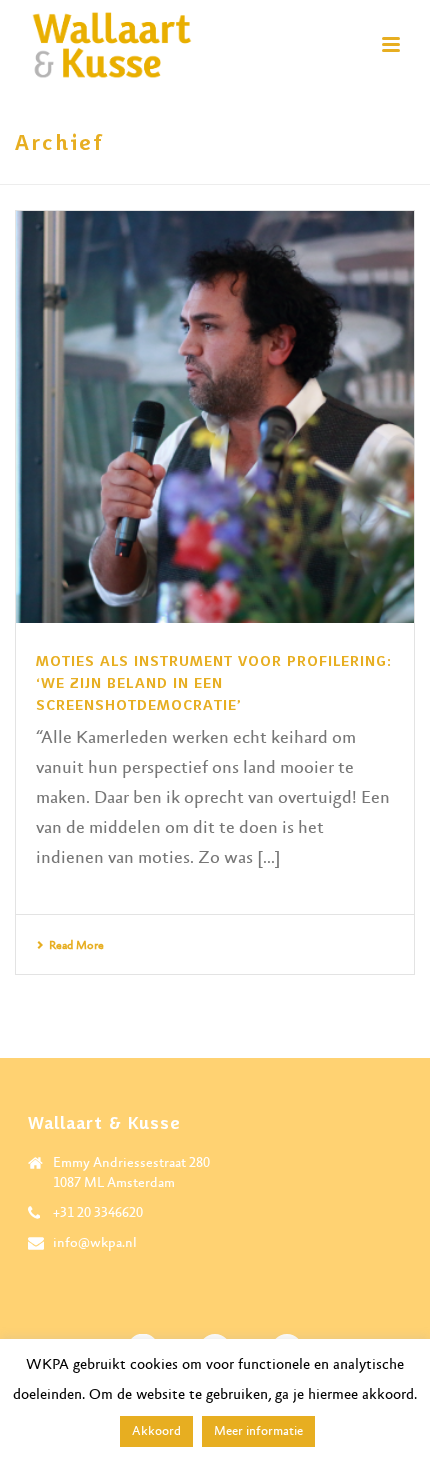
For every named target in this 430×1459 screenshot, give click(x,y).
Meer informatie (258, 1431)
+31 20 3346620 (98, 1213)
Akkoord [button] (156, 1431)
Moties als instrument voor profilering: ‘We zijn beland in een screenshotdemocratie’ (214, 683)
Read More (76, 946)
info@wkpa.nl (95, 1243)
